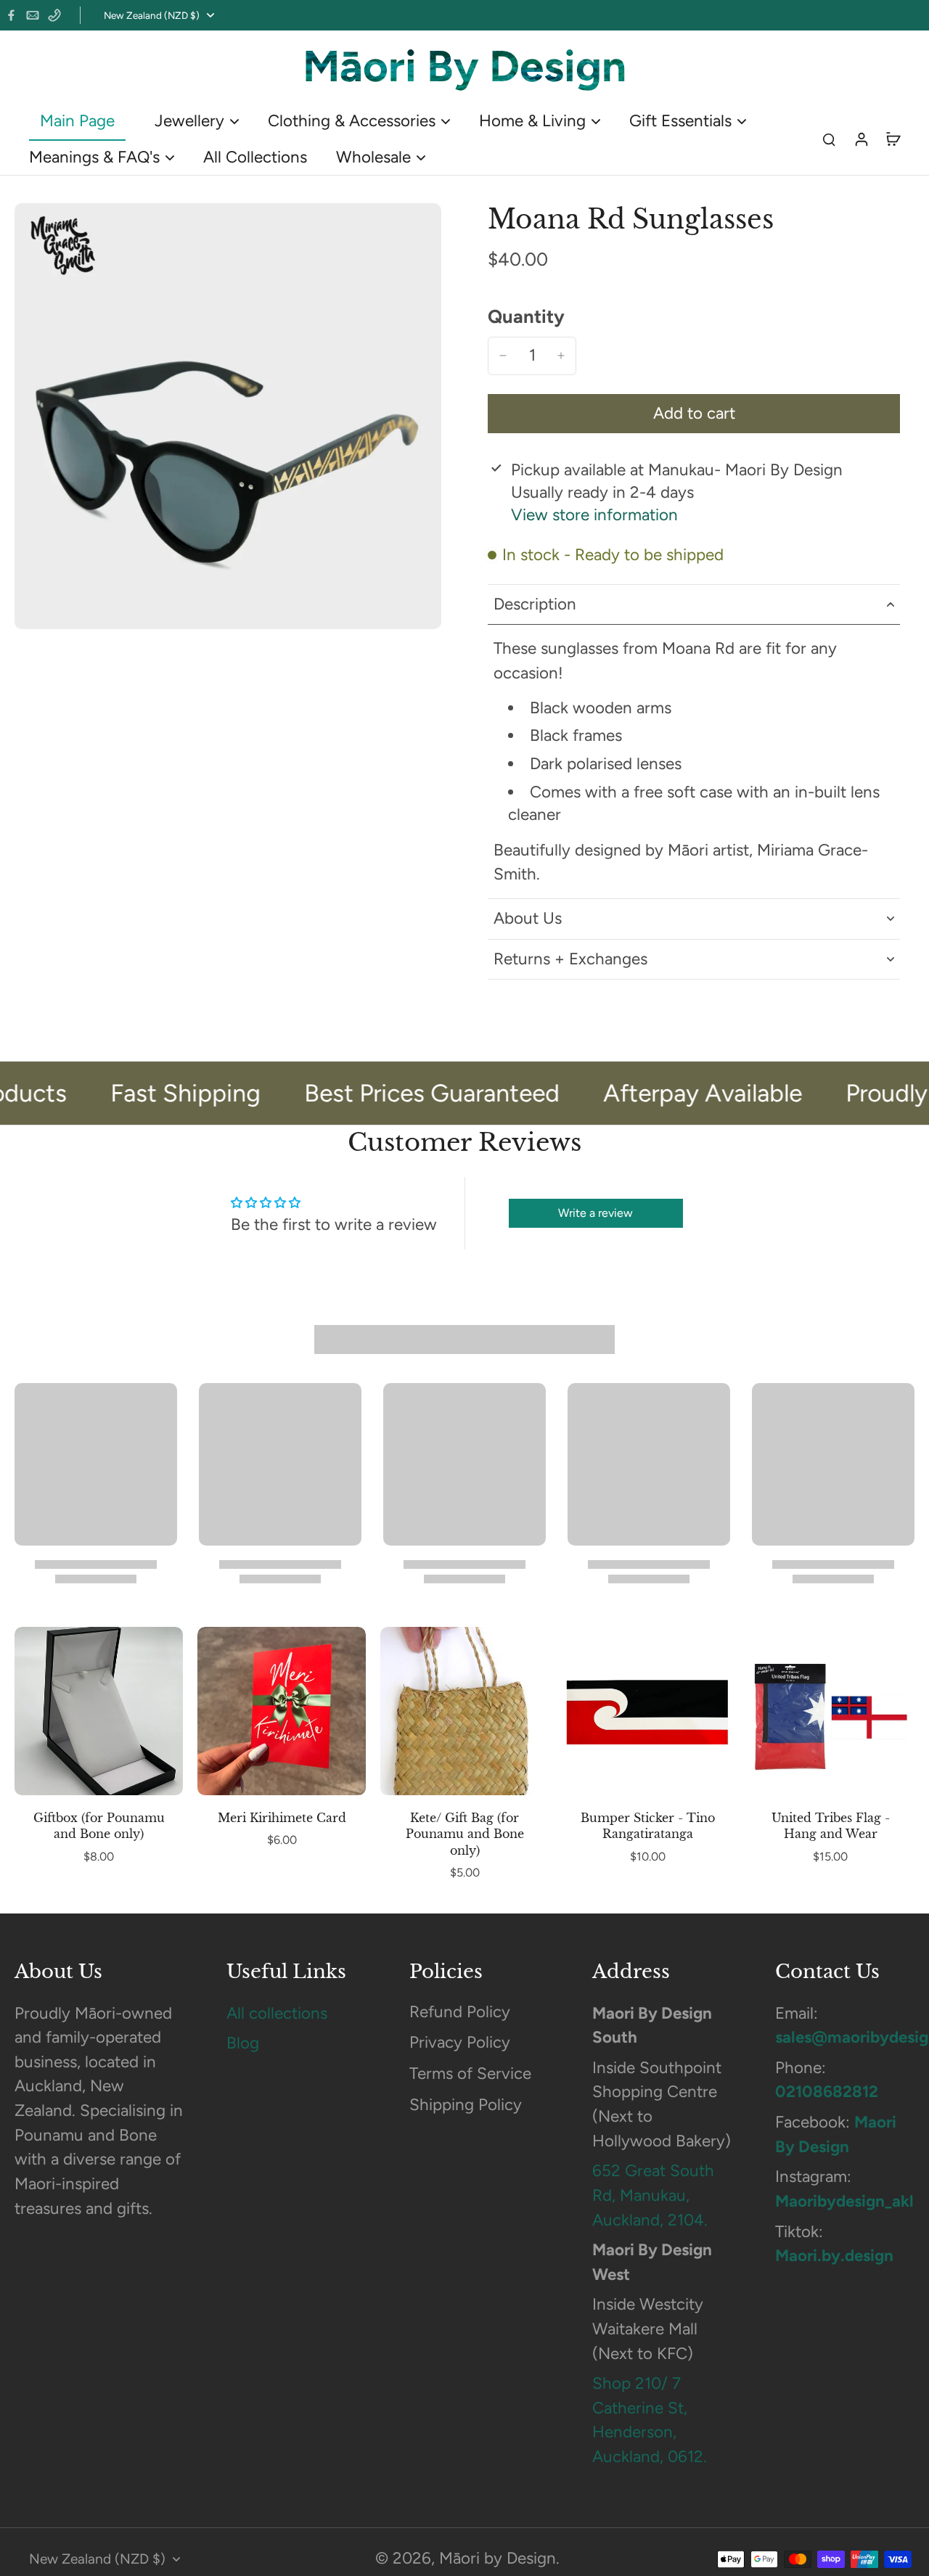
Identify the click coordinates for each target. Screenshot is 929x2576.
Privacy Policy (460, 2042)
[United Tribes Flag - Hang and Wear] (830, 1711)
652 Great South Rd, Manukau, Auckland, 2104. (653, 2195)
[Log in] (861, 138)
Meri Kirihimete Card (282, 1818)
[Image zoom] (228, 416)
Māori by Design (498, 2558)
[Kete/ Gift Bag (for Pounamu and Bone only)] (464, 1711)
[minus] (503, 356)
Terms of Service (470, 2073)
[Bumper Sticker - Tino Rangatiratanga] (647, 1711)
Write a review (596, 1213)
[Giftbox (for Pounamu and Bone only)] (99, 1711)
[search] (829, 139)
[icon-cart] (893, 139)
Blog (243, 2043)
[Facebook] (11, 15)
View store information (594, 515)
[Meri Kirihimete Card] (282, 1711)
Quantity (526, 316)
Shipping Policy (466, 2105)
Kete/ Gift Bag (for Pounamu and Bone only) (465, 1834)
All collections (277, 2013)
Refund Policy (460, 2012)
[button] (694, 414)
